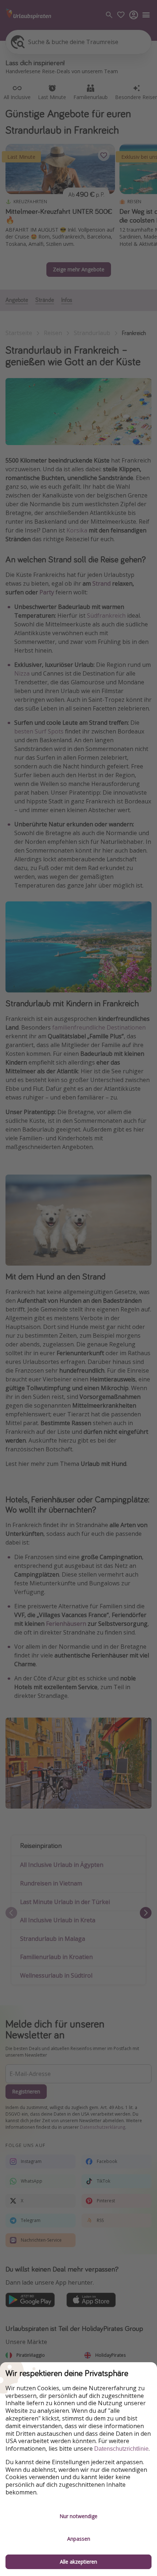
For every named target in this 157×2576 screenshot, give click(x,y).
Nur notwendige (78, 2516)
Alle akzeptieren (78, 2562)
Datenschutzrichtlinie (121, 2449)
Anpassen (79, 2539)
